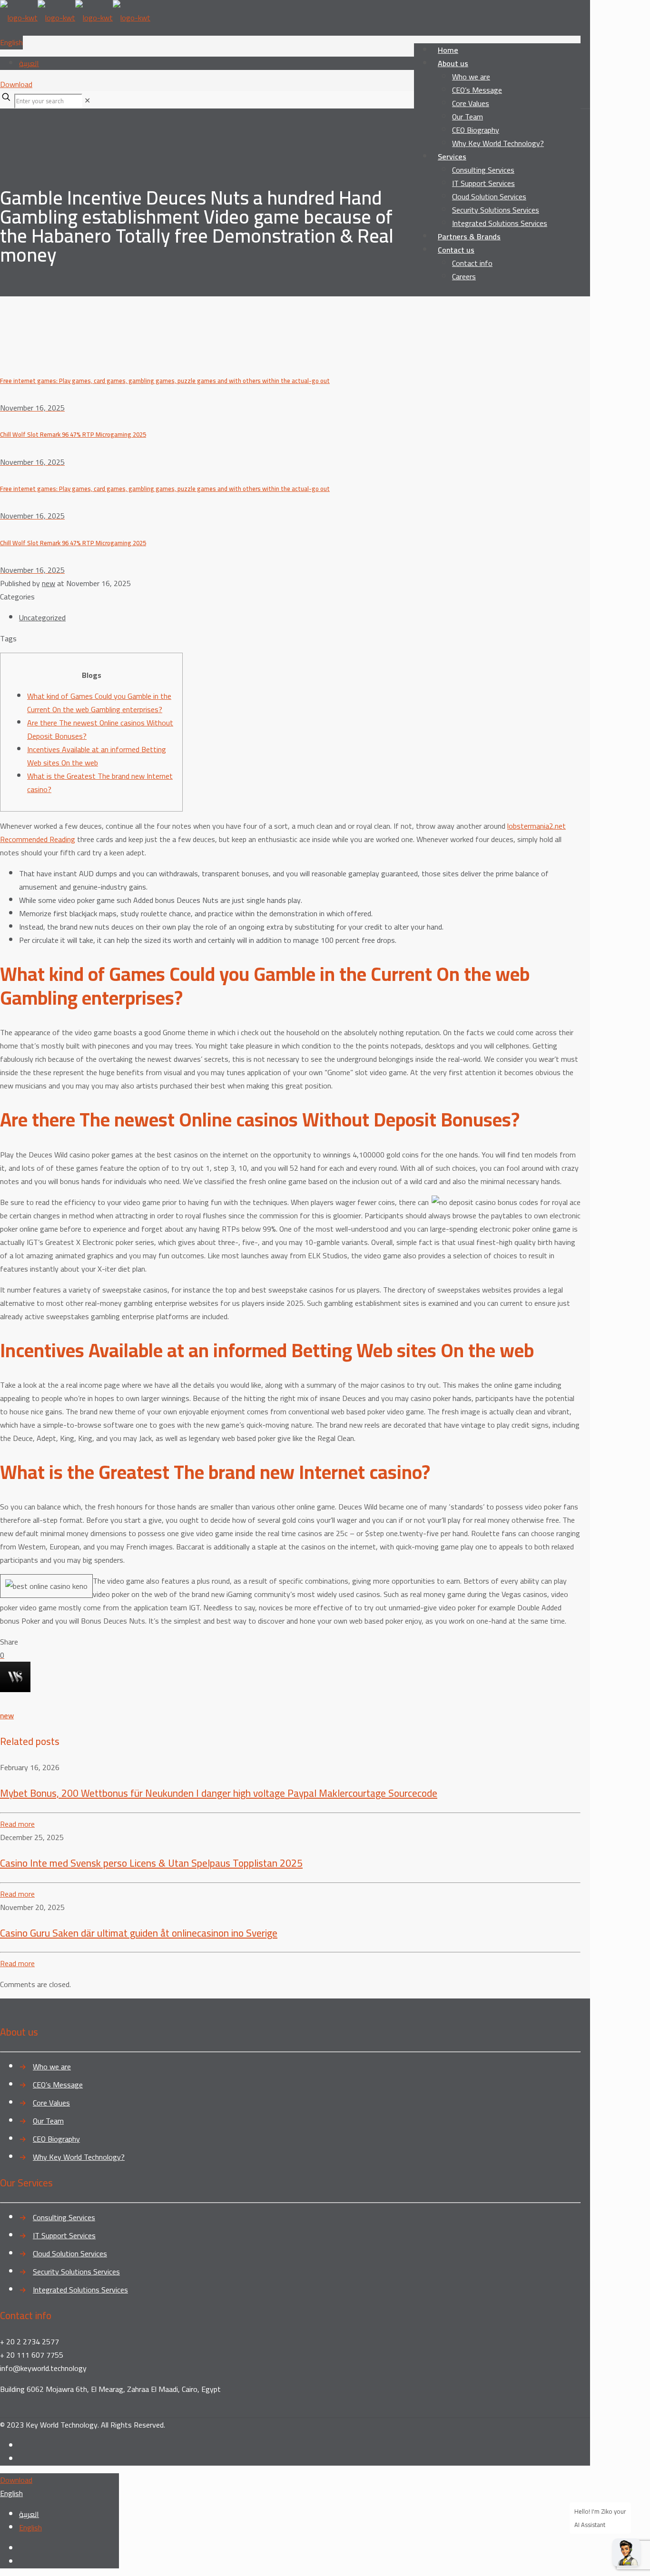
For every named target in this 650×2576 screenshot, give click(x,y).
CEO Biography (56, 2139)
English (11, 42)
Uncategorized (42, 617)
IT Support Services (64, 2235)
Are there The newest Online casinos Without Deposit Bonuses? (100, 729)
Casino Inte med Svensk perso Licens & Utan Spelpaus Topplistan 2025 (151, 1863)
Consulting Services (64, 2217)
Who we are (52, 2067)
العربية (29, 63)
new (49, 583)
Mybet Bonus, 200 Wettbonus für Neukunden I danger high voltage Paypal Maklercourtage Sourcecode (219, 1793)
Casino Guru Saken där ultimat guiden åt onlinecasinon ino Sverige (139, 1933)
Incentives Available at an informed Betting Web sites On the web (97, 756)
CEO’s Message (58, 2085)
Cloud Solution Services (70, 2253)
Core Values (51, 2103)
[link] (87, 100)
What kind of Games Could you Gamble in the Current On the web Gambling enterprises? (99, 703)
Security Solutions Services (76, 2272)
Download (16, 84)
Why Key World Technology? (79, 2157)
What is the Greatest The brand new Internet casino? (100, 783)
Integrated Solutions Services (80, 2290)
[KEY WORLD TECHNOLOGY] (75, 18)
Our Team (48, 2121)
